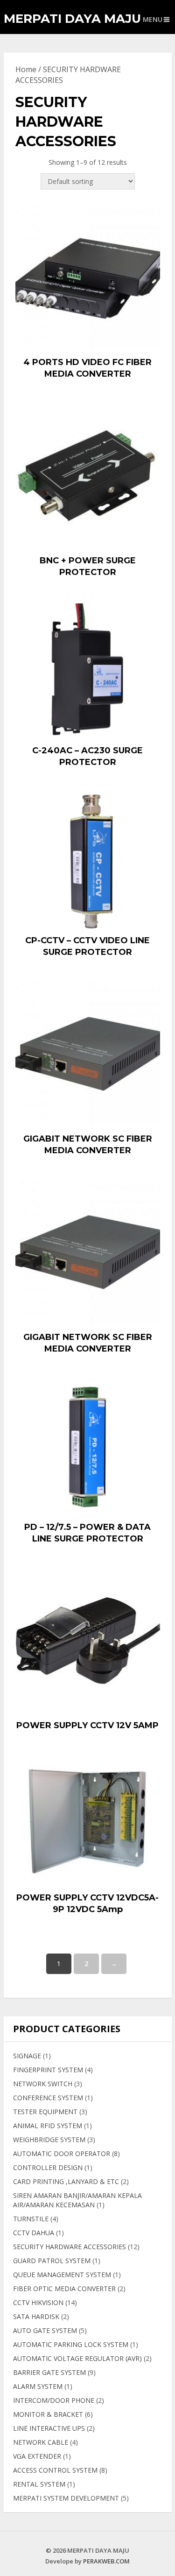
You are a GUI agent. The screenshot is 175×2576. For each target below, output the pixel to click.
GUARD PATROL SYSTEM (52, 2261)
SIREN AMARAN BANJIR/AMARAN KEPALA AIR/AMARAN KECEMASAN (77, 2200)
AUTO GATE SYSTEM (45, 2330)
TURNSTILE (31, 2219)
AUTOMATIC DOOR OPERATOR (62, 2153)
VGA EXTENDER (37, 2456)
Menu (153, 19)
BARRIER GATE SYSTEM (49, 2372)
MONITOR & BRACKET (48, 2414)
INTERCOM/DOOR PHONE (54, 2400)
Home (26, 69)
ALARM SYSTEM (38, 2386)
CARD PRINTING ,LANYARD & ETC (66, 2181)
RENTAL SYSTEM (39, 2484)
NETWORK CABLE (41, 2442)
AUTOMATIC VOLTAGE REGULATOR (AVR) (77, 2358)
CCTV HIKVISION (38, 2302)
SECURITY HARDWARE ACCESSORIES (70, 2247)
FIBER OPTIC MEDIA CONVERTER (64, 2289)
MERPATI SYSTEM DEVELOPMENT (66, 2498)
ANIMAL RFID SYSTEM (48, 2126)
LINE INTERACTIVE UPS (49, 2428)
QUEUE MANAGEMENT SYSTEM (62, 2275)
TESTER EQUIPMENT (45, 2112)
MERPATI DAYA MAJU (72, 19)
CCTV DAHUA (34, 2233)
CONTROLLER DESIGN (48, 2167)
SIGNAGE (27, 2056)
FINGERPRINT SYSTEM (48, 2070)
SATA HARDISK (36, 2316)
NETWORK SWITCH (43, 2084)
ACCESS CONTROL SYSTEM (55, 2470)
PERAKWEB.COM (106, 2561)
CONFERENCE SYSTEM (48, 2098)
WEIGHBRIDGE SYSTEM (49, 2140)
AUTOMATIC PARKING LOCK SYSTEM (71, 2344)
